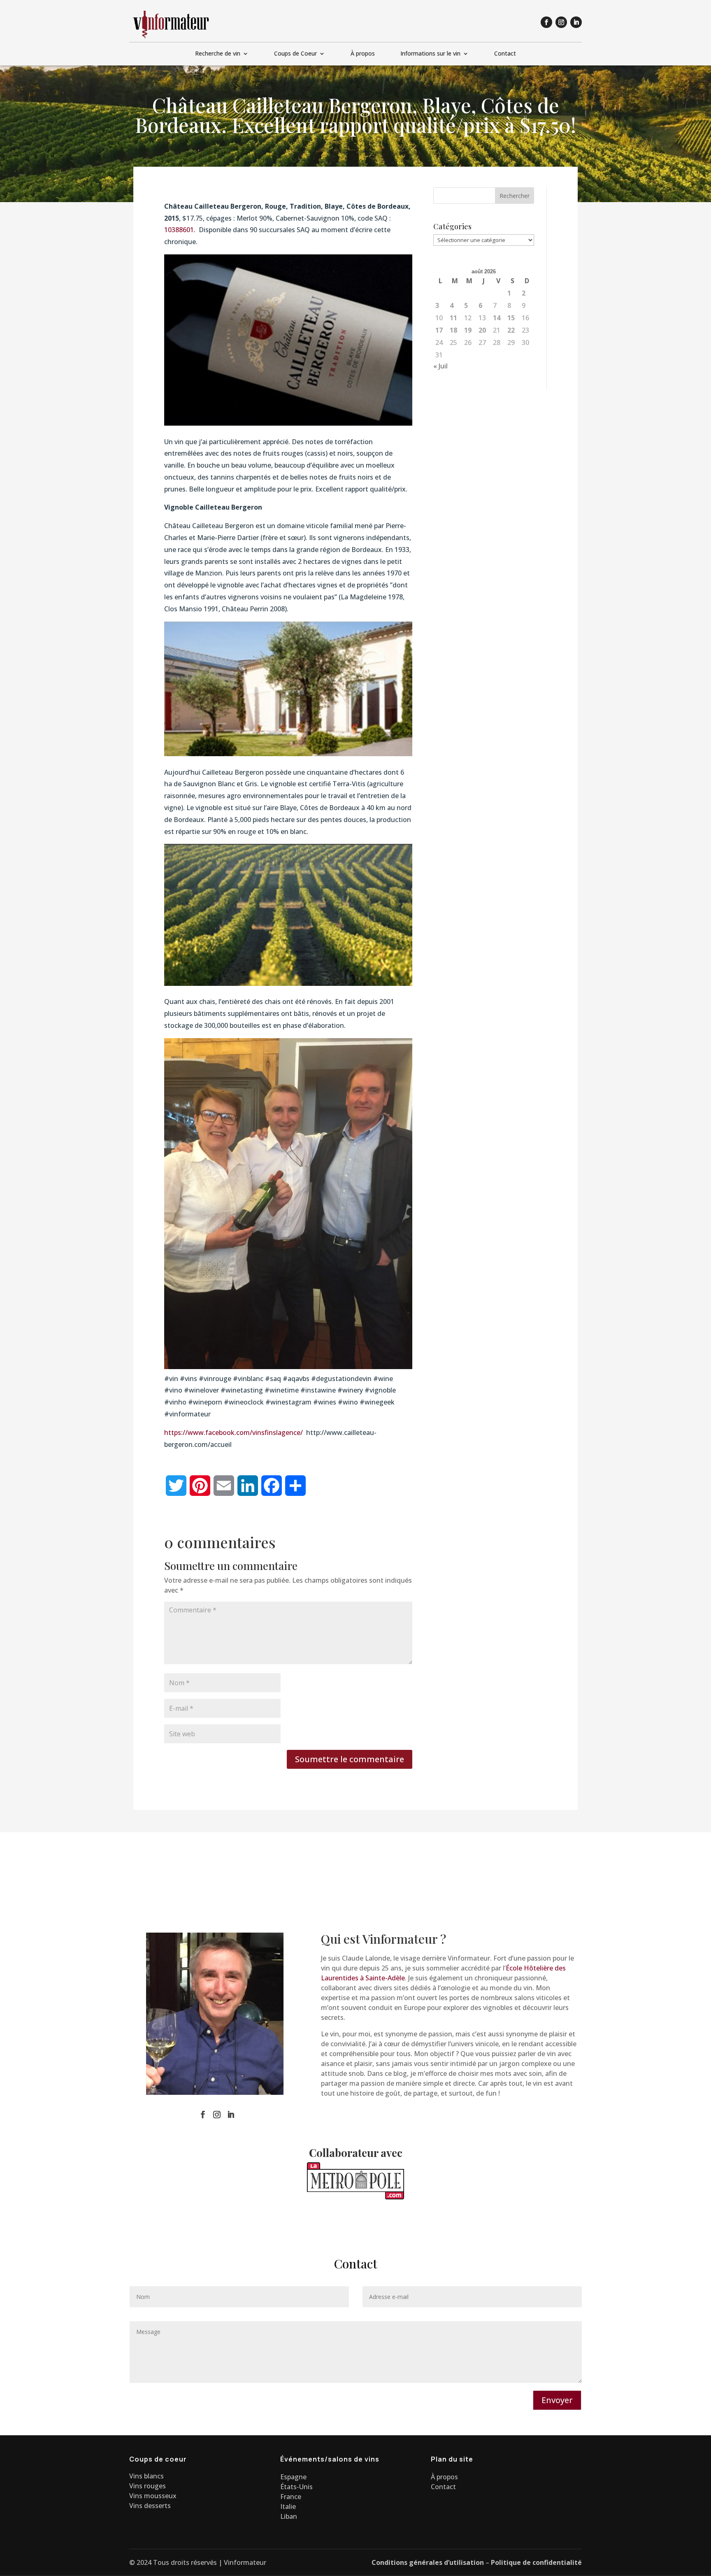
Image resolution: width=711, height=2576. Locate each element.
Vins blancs (146, 2476)
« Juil (440, 366)
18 (453, 330)
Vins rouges (148, 2486)
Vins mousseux (153, 2496)
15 (511, 318)
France (291, 2497)
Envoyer (557, 2400)
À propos (363, 54)
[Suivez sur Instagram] (561, 22)
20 (482, 330)
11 (453, 318)
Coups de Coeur (295, 54)
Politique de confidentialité (536, 2562)
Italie (288, 2506)
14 (497, 318)
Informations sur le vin (430, 54)
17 (439, 330)
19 (468, 330)
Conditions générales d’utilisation (428, 2562)
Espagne (293, 2477)
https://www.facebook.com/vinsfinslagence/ (234, 1432)
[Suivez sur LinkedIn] (576, 22)
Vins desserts (150, 2506)
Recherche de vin (218, 54)
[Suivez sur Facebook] (546, 22)
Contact (505, 54)
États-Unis (296, 2487)
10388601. (181, 230)
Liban (289, 2516)
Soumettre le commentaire (350, 1759)
